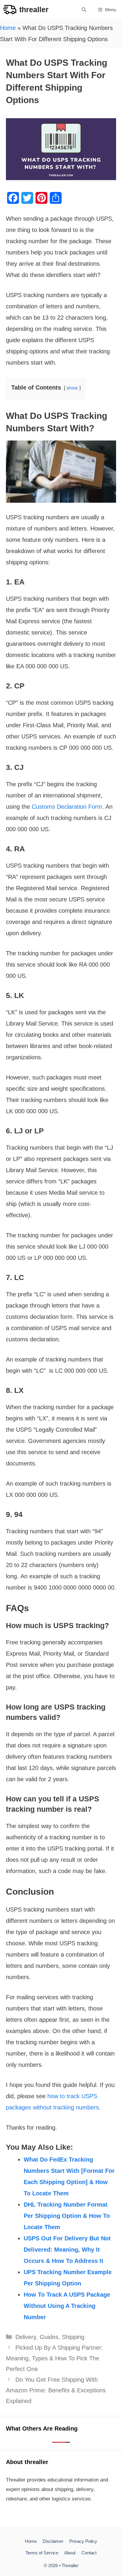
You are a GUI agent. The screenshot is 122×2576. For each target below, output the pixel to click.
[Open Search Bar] (84, 10)
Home (8, 28)
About (70, 2553)
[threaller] (10, 10)
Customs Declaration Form (67, 807)
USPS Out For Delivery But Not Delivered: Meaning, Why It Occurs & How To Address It (67, 2250)
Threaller (70, 2565)
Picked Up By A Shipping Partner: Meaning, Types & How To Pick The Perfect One (54, 2358)
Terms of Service (42, 2553)
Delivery (26, 2337)
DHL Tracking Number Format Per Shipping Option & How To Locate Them (67, 2216)
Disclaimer (53, 2541)
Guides (49, 2337)
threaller (34, 9)
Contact (89, 2553)
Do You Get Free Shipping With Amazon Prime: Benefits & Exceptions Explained (56, 2390)
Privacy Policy (83, 2541)
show (72, 388)
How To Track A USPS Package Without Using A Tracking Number (67, 2306)
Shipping (73, 2337)
